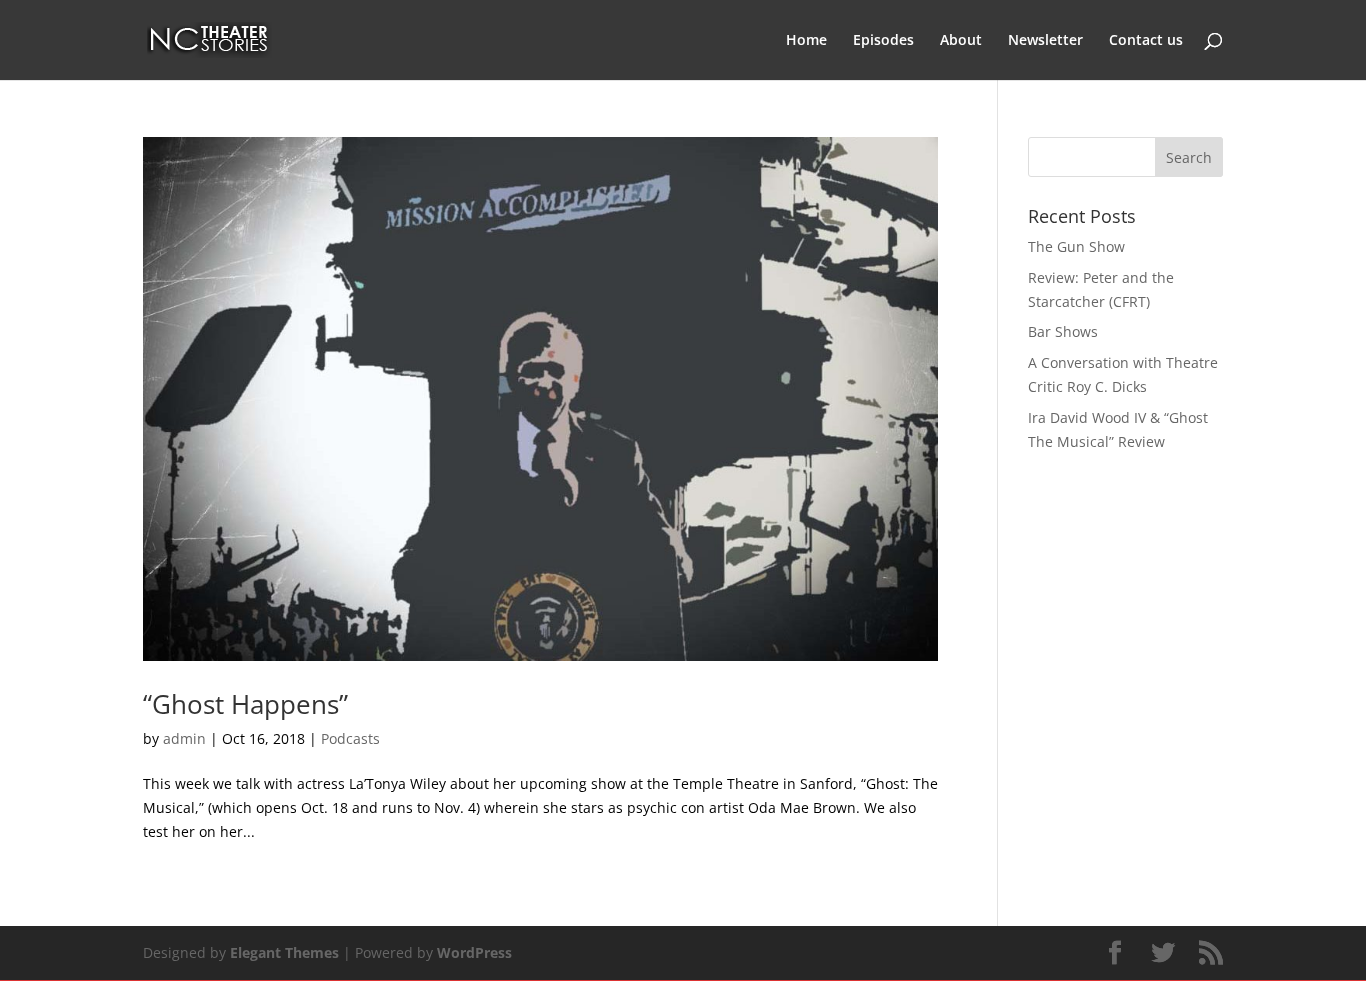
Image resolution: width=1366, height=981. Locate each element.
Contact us (1146, 41)
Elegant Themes (284, 952)
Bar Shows (1063, 331)
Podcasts (350, 738)
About (961, 41)
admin (184, 738)
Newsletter (1045, 41)
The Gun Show (1076, 246)
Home (806, 41)
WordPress (474, 952)
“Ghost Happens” (245, 704)
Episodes (883, 41)
